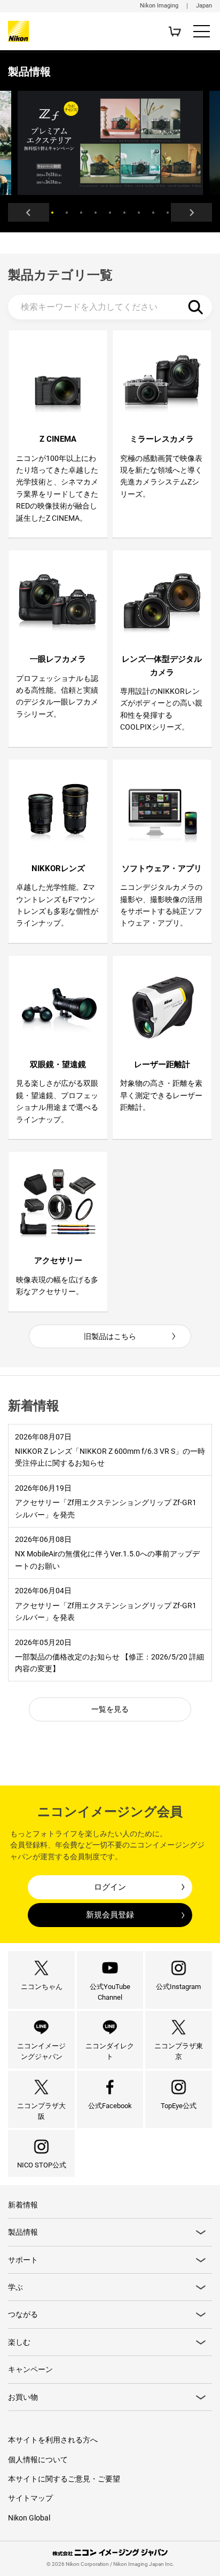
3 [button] (81, 213)
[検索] (196, 307)
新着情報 (23, 2205)
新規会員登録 (110, 1915)
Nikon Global (29, 2518)
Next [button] (191, 212)
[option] (110, 143)
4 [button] (96, 213)
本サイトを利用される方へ (53, 2440)
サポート (23, 2260)
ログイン (110, 1887)
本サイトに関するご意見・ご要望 (64, 2479)
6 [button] (124, 213)
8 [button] (153, 213)
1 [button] (52, 213)
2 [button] (67, 213)
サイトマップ (30, 2498)
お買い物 (23, 2397)
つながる (23, 2314)
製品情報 (23, 2232)
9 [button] (168, 213)
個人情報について (38, 2460)
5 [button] (110, 213)
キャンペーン (30, 2369)
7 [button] (139, 213)
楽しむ (19, 2342)
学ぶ (15, 2287)
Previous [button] (29, 212)
